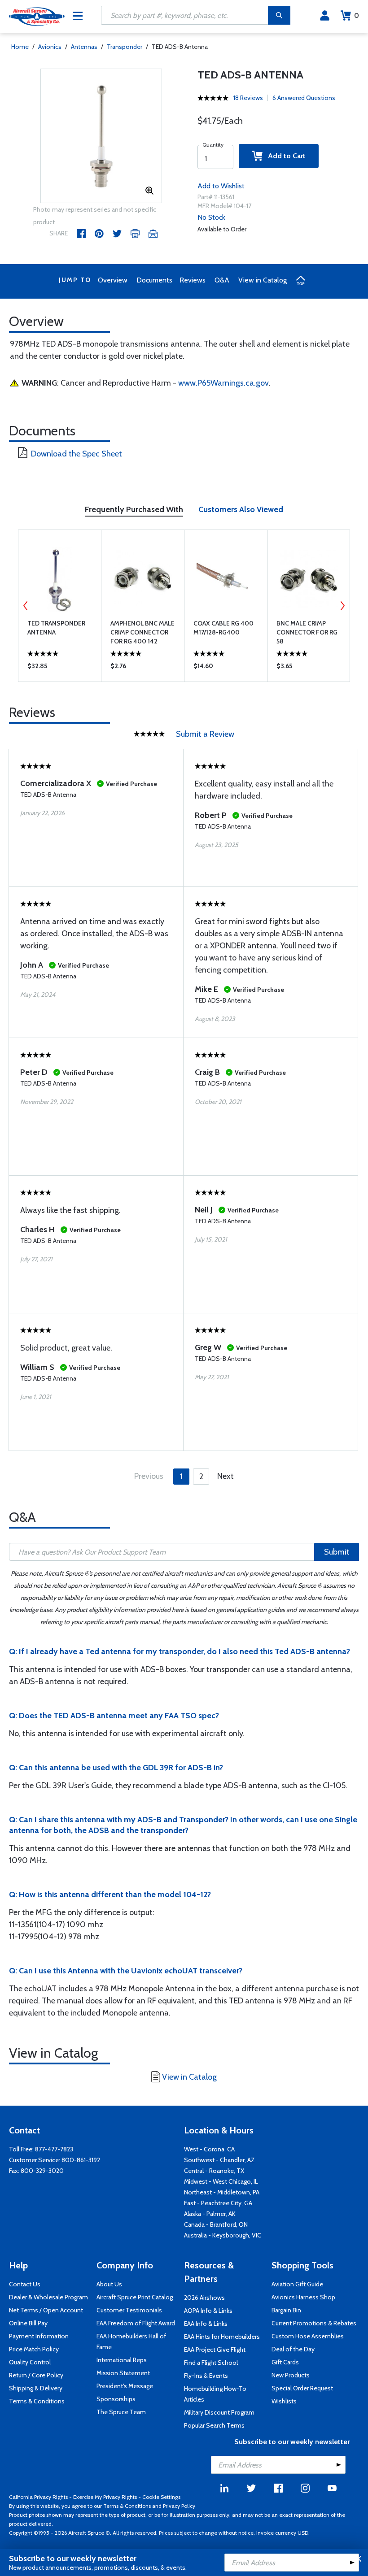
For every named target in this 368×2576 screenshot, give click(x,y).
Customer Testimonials (129, 2310)
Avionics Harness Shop (303, 2297)
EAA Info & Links (206, 2324)
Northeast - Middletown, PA (222, 2192)
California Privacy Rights (38, 2497)
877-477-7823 (54, 2149)
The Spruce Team (121, 2412)
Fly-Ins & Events (206, 2376)
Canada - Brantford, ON (216, 2224)
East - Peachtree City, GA (218, 2203)
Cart (357, 15)
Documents (154, 280)
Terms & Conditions (37, 2401)
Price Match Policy (34, 2349)
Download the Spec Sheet (77, 454)
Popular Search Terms (214, 2425)
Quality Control (30, 2362)
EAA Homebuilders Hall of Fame (131, 2341)
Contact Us (25, 2284)
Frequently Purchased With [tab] (134, 509)
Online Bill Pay (28, 2323)
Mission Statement (123, 2373)
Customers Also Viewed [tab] (241, 509)
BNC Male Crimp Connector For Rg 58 (307, 632)
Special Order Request (302, 2388)
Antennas (84, 47)
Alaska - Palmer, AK (210, 2214)
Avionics (50, 47)
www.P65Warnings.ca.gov (223, 383)
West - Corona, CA (209, 2149)
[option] (101, 136)
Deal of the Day (293, 2349)
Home (20, 47)
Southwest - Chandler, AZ (219, 2160)
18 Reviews (248, 98)
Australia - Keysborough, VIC (223, 2235)
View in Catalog (263, 280)
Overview (113, 280)
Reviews (193, 280)
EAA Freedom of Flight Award (136, 2323)
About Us (109, 2284)
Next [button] (342, 606)
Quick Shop (60, 668)
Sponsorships (116, 2399)
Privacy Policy (179, 2506)
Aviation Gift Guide (297, 2284)
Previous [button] (26, 606)
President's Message (125, 2386)
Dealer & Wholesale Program (48, 2297)
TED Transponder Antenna (56, 628)
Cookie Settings (161, 2497)
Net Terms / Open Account (46, 2310)
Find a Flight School (211, 2363)
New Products (291, 2375)
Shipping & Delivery (36, 2388)
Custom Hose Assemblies (308, 2336)
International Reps (122, 2360)
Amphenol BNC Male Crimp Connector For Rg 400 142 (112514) (142, 632)
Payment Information (39, 2336)
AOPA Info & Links (208, 2311)
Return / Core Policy (36, 2375)
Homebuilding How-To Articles (215, 2394)
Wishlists (284, 2401)
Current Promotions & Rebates (314, 2323)
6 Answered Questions (304, 98)
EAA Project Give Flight (215, 2350)
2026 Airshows (204, 2298)
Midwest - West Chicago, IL (221, 2181)
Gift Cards (285, 2362)
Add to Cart (284, 156)
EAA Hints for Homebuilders (222, 2337)
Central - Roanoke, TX (214, 2171)
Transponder (125, 47)
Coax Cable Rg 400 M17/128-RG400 (223, 628)
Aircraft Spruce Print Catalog (135, 2297)
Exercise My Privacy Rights (105, 2497)
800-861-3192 (81, 2160)
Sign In (325, 16)
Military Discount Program (219, 2412)
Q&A (222, 280)
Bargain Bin (286, 2310)
